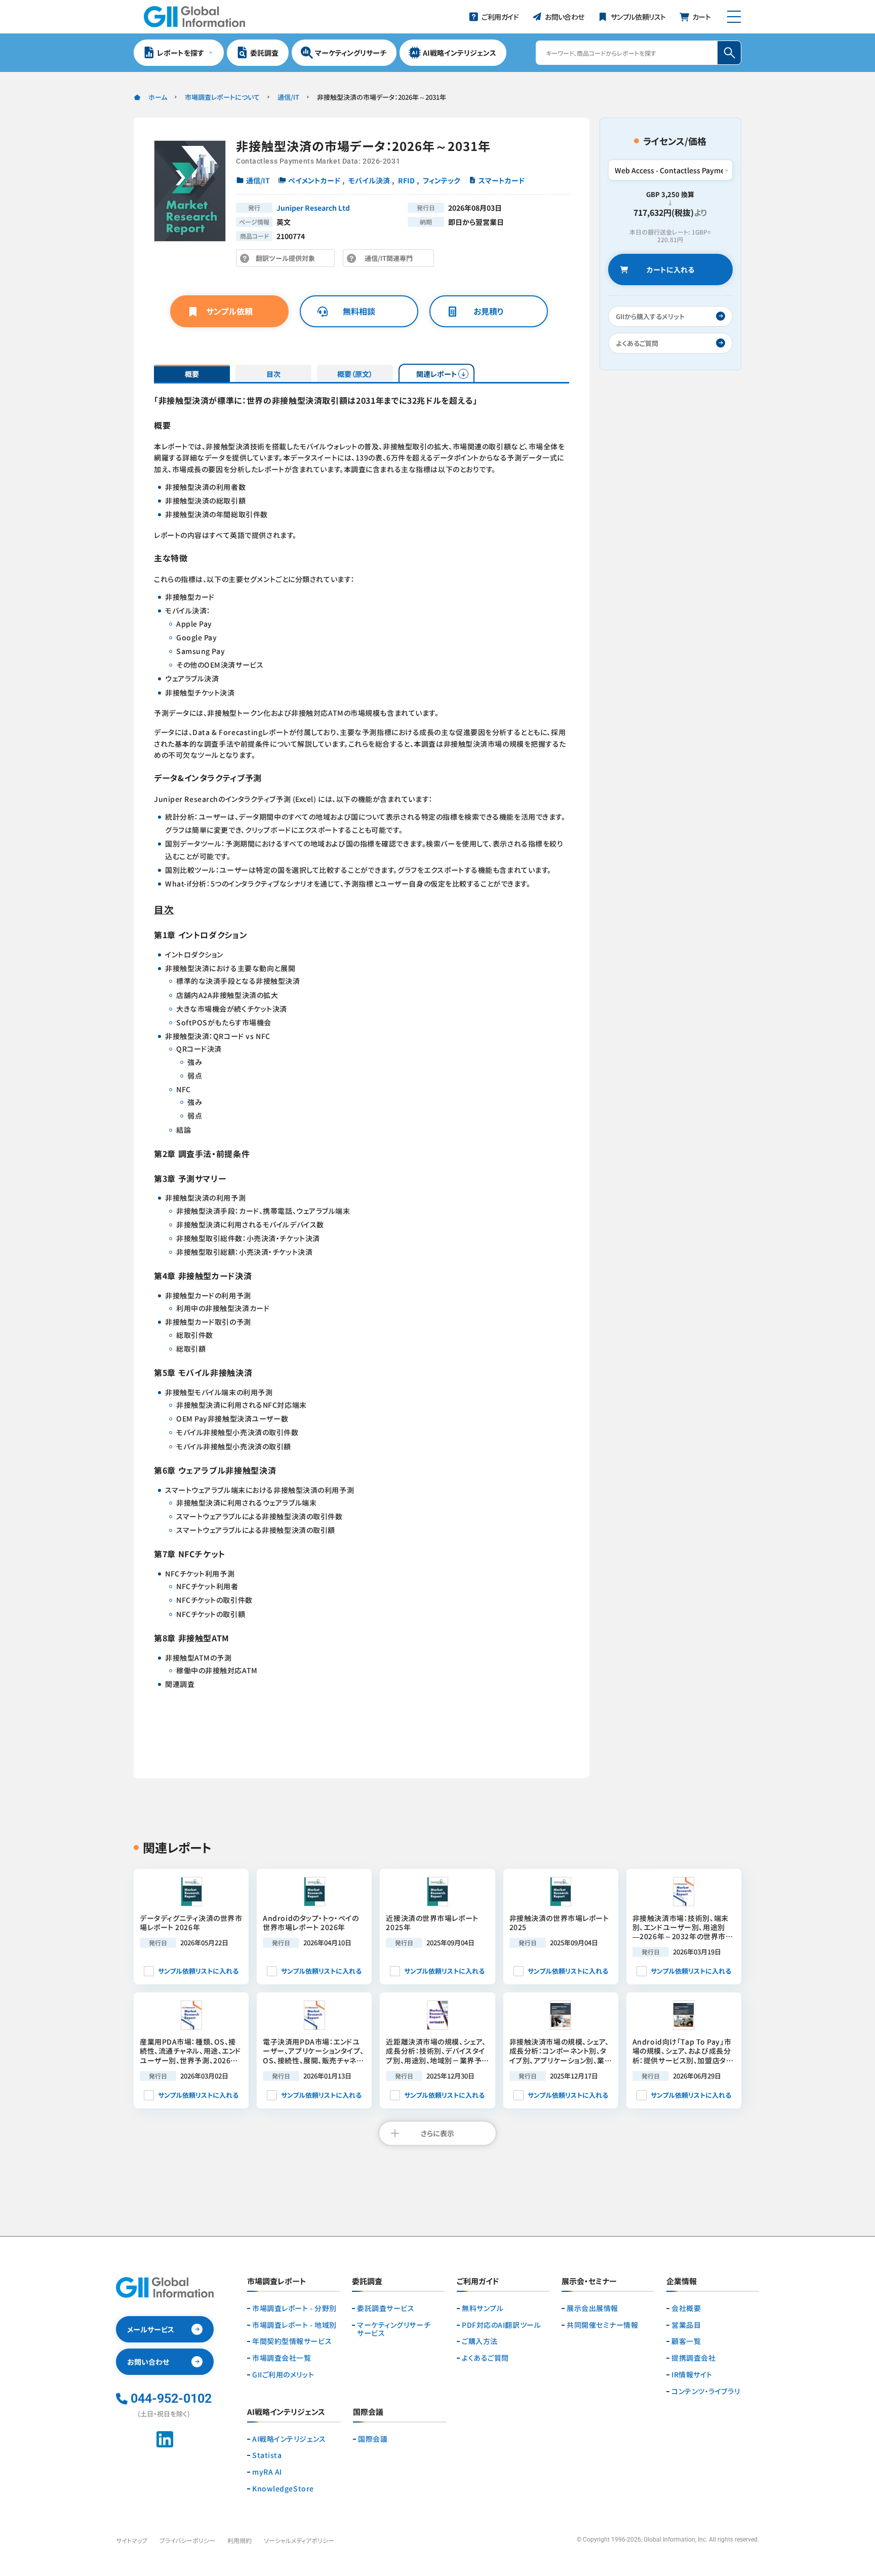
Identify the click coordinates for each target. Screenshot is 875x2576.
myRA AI (267, 2472)
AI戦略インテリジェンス (289, 2439)
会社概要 (686, 2308)
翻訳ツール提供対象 (288, 260)
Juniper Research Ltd (313, 208)
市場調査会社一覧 (282, 2358)
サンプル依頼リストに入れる (198, 1971)
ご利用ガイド (478, 2282)
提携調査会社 (693, 2358)
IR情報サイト (692, 2375)
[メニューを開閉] (734, 17)
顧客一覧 (686, 2341)
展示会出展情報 (592, 2308)
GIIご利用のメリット (283, 2375)
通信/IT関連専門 (391, 260)
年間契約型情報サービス (292, 2341)
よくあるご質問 (485, 2358)
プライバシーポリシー (187, 2540)
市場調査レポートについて (222, 97)
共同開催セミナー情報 (603, 2325)
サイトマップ (132, 2540)
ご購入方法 (480, 2341)
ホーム (158, 97)
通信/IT (288, 97)
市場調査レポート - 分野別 (294, 2308)
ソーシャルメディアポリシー (299, 2540)
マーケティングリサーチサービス (394, 2329)
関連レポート (437, 374)
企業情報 (682, 2282)
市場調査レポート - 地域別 (294, 2325)
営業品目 (686, 2325)
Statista (267, 2455)
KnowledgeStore (283, 2489)
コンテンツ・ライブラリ (706, 2391)
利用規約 (240, 2540)
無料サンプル (483, 2308)
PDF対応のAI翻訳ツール (501, 2325)
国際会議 (373, 2439)
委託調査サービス (386, 2308)
